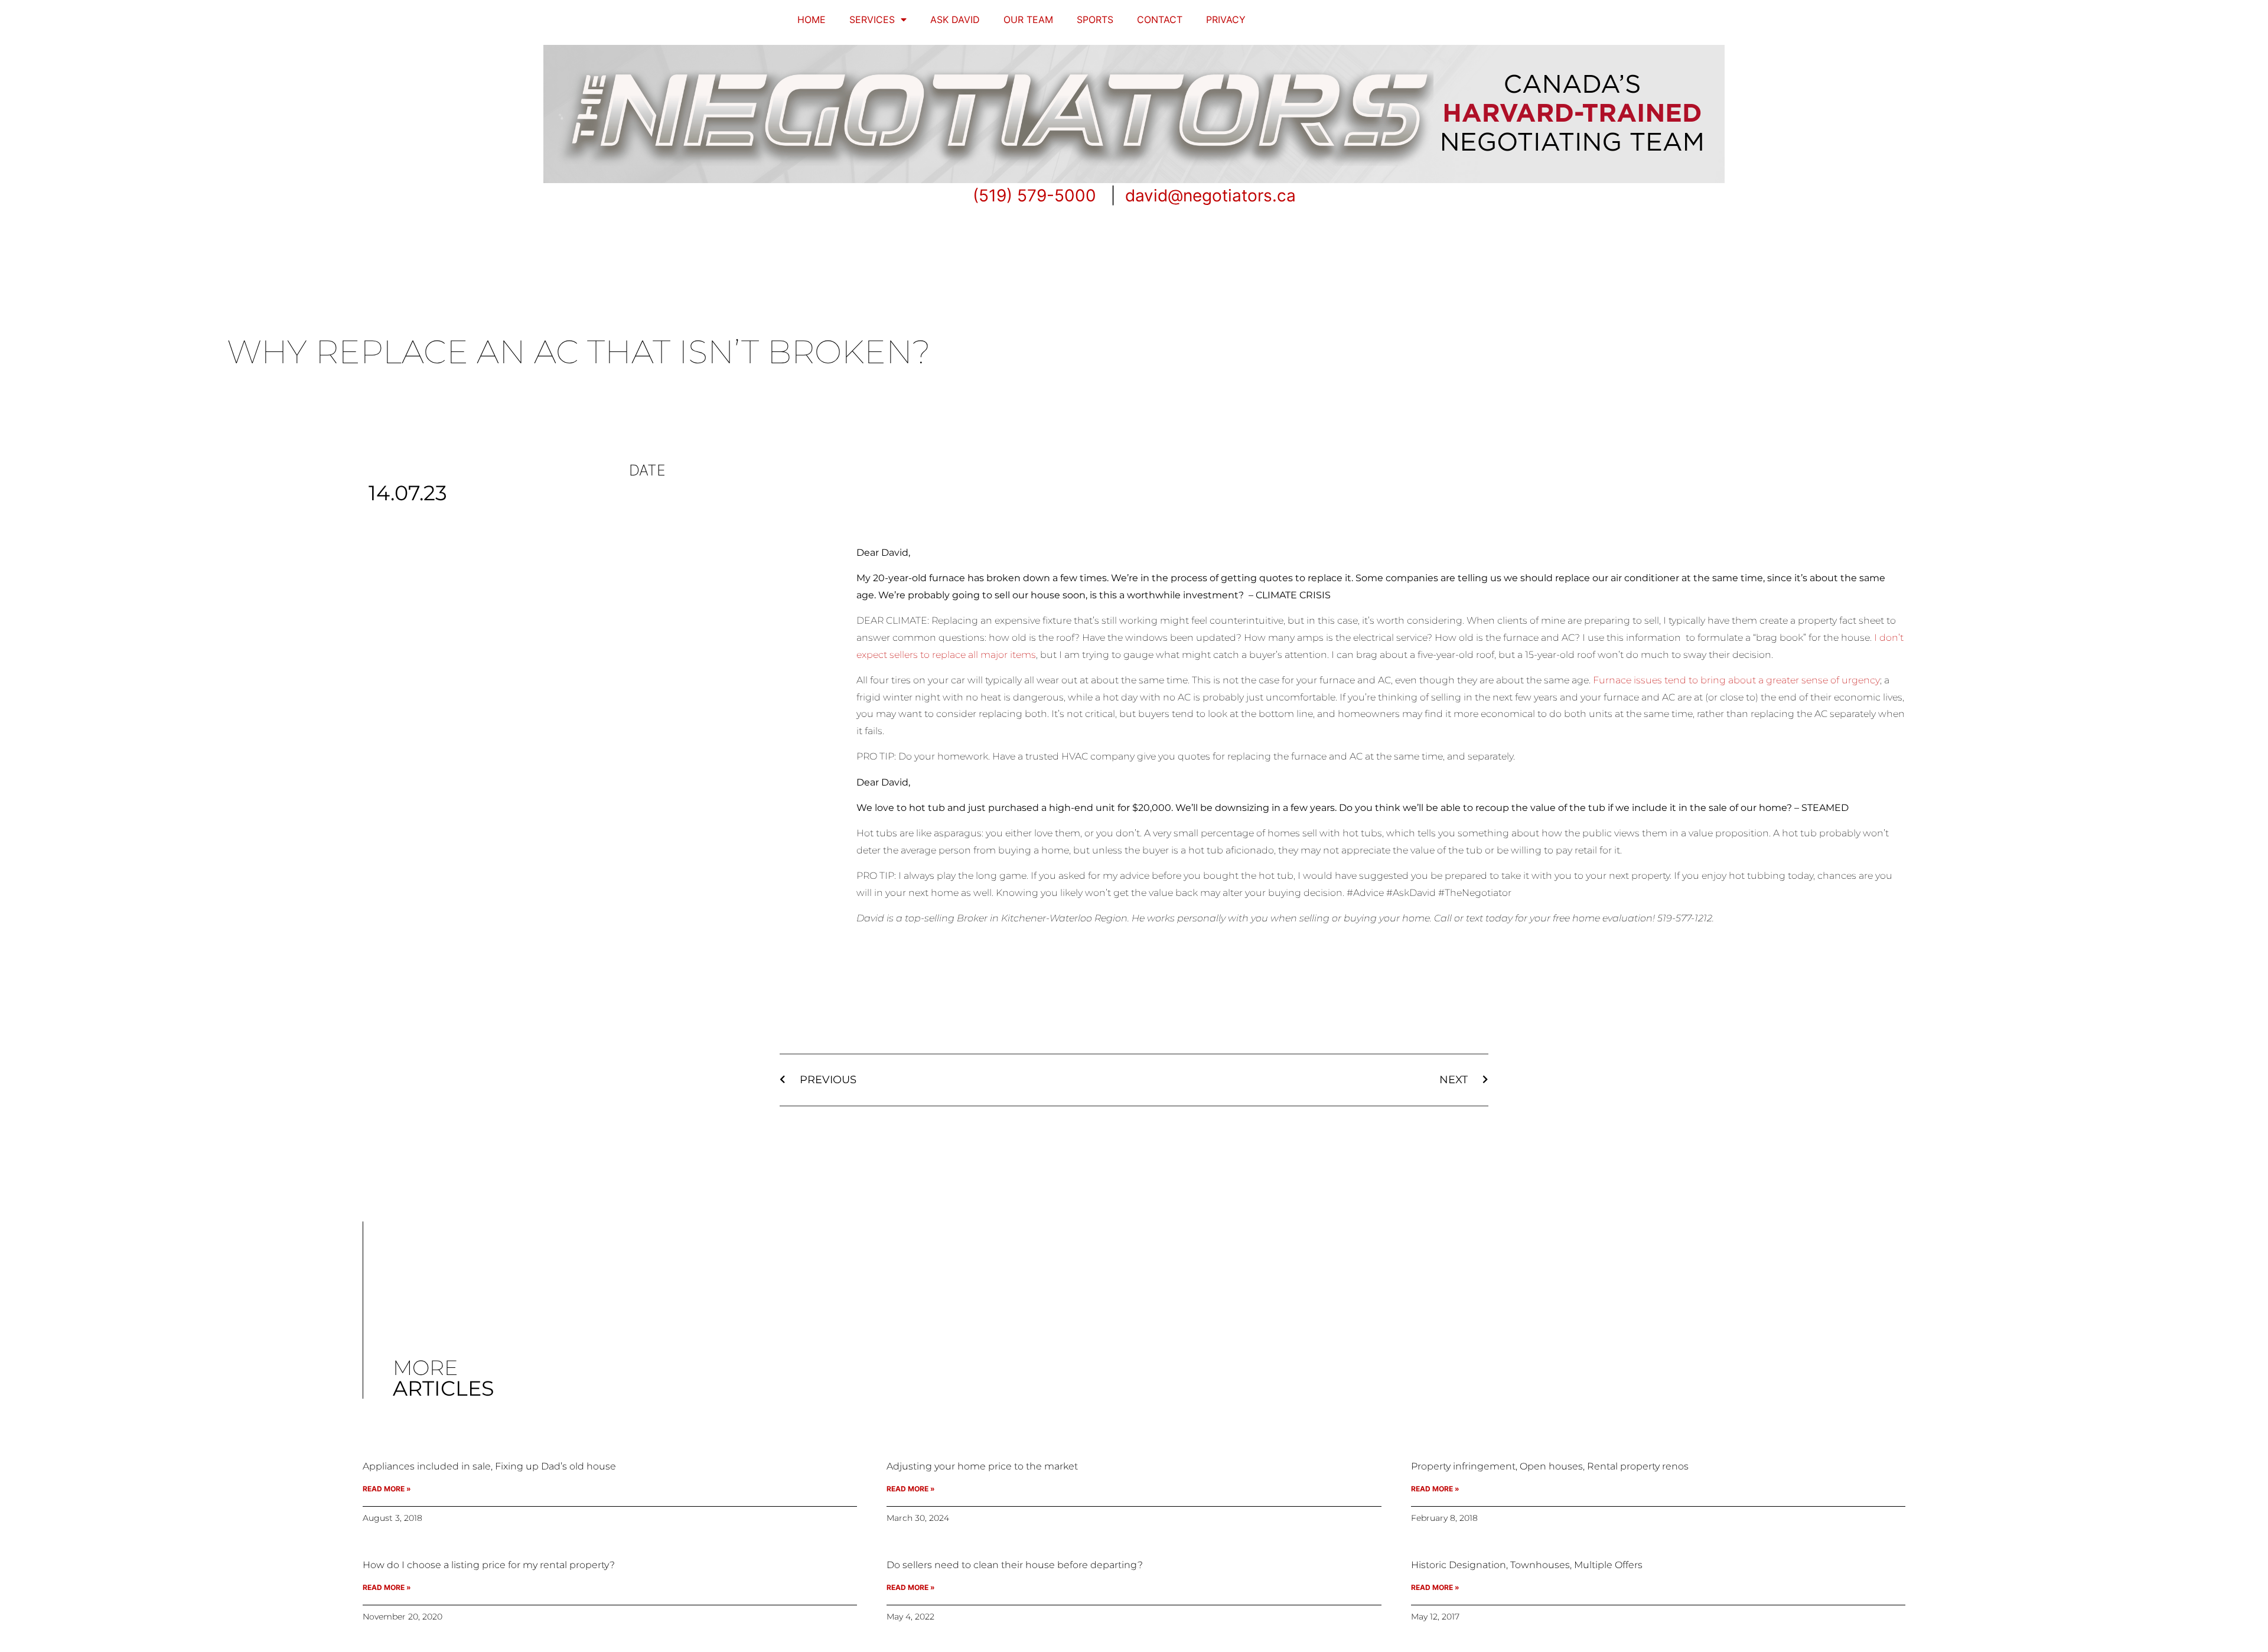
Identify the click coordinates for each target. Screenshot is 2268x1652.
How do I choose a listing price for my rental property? (489, 1565)
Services (872, 19)
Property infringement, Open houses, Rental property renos (1550, 1466)
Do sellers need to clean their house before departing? (1015, 1565)
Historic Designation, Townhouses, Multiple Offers (1527, 1565)
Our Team (1028, 19)
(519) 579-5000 (1034, 195)
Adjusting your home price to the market (982, 1466)
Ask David (955, 19)
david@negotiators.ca (1210, 195)
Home (812, 19)
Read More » (387, 1489)
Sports (1095, 19)
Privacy (1226, 19)
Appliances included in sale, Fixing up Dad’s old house (489, 1466)
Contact (1160, 19)
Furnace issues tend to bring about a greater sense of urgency (1736, 680)
